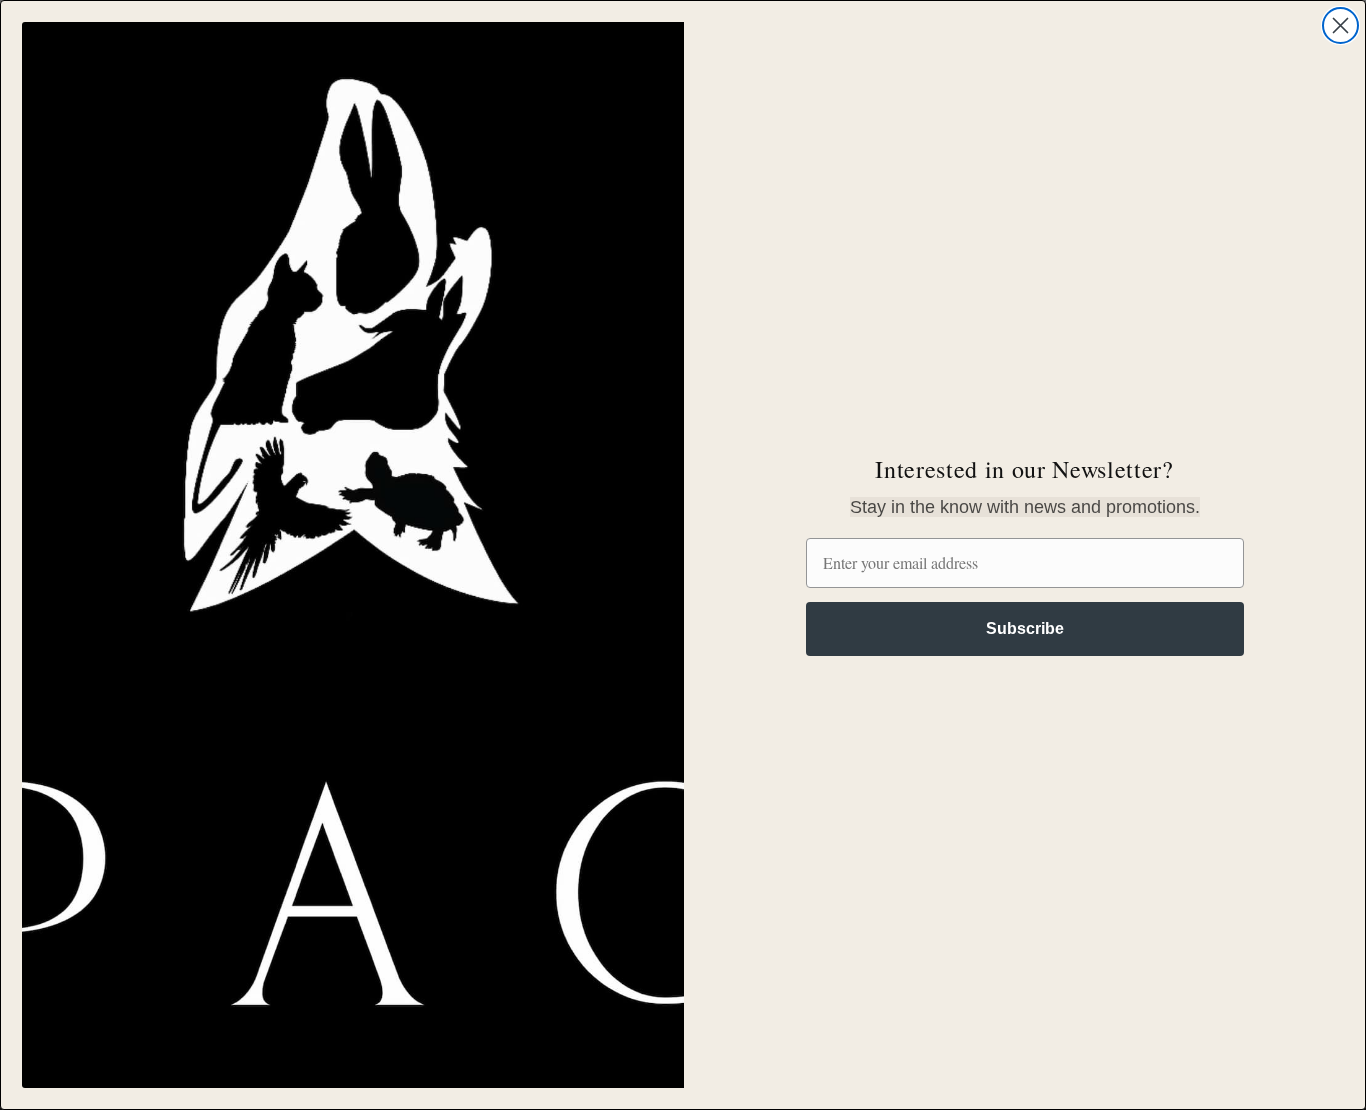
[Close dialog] (1340, 25)
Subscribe (1025, 628)
